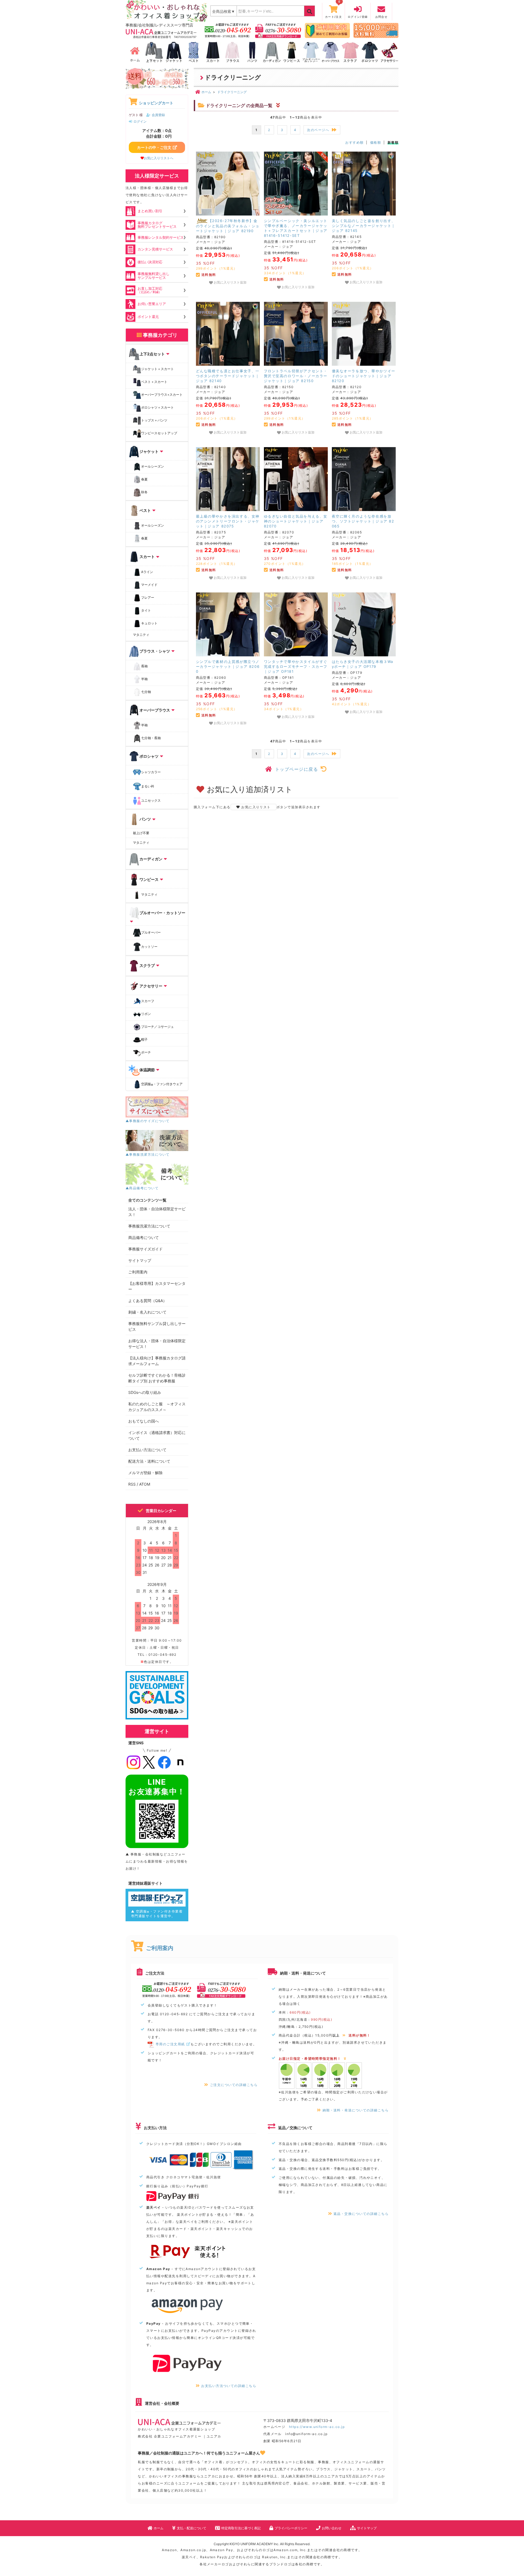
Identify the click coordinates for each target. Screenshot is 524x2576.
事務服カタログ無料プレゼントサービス (157, 225)
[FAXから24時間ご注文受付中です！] (278, 30)
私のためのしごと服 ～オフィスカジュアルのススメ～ (157, 1407)
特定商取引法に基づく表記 (241, 2528)
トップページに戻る (297, 769)
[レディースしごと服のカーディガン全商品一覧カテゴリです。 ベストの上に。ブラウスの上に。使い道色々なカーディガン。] (272, 52)
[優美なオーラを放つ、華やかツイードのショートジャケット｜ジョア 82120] (364, 334)
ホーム (159, 2528)
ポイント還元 (148, 317)
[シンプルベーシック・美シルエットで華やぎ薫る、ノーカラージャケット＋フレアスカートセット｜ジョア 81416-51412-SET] (296, 184)
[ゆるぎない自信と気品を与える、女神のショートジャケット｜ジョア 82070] (296, 479)
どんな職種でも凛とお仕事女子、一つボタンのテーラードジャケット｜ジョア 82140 (228, 376)
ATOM (145, 1484)
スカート (147, 557)
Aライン (147, 572)
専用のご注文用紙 (170, 2044)
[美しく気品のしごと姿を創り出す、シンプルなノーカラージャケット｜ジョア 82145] (364, 184)
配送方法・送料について (149, 1461)
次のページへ (318, 130)
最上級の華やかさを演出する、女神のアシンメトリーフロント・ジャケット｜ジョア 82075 (228, 521)
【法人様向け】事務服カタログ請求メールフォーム (157, 1361)
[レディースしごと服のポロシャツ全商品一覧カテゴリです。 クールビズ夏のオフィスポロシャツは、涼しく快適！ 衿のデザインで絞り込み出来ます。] (370, 52)
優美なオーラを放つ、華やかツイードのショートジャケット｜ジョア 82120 (364, 376)
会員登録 (158, 115)
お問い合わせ (332, 2528)
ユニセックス (151, 800)
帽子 (144, 1040)
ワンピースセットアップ (159, 433)
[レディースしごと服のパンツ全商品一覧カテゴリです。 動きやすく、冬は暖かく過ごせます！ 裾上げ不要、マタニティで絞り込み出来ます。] (252, 52)
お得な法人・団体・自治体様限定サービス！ (157, 1344)
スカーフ (148, 1001)
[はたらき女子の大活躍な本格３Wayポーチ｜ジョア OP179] (364, 624)
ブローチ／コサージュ (157, 1027)
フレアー (148, 597)
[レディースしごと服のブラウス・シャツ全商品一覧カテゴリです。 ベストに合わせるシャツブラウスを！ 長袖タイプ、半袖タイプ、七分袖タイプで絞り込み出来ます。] (233, 52)
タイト (146, 610)
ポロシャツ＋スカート (157, 407)
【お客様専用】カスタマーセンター (157, 1286)
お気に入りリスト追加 (230, 282)
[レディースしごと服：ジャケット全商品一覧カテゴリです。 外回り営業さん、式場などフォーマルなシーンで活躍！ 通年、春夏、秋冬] (174, 52)
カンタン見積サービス (155, 249)
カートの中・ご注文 (154, 147)
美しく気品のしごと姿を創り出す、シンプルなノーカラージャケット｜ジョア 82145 (364, 226)
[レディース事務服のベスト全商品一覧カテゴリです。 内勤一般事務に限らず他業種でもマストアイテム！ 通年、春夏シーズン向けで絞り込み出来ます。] (193, 52)
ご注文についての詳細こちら (234, 2085)
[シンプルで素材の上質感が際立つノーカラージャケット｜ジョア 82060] (228, 624)
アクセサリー (151, 986)
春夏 (144, 479)
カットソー (149, 947)
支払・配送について (192, 2528)
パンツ (145, 819)
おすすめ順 (354, 142)
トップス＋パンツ (154, 420)
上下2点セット (152, 354)
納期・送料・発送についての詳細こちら (356, 2110)
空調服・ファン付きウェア (162, 1085)
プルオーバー (151, 932)
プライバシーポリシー (291, 2528)
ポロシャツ (149, 756)
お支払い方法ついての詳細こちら (229, 2386)
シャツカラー (151, 772)
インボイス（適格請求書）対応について (157, 1435)
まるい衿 (148, 786)
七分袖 (146, 692)
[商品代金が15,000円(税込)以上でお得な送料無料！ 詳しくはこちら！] (376, 30)
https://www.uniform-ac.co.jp (317, 2427)
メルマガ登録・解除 (145, 1473)
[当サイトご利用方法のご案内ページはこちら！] (327, 30)
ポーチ (146, 1053)
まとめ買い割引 (150, 211)
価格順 (376, 142)
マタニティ (141, 635)
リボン (146, 1014)
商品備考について (144, 1237)
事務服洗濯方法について (149, 1226)
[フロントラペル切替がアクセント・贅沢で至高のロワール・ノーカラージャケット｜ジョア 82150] (296, 334)
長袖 (144, 666)
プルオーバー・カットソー (162, 913)
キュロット (149, 623)
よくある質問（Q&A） (148, 1301)
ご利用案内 (138, 1272)
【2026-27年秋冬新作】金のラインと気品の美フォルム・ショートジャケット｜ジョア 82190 (228, 226)
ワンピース (149, 879)
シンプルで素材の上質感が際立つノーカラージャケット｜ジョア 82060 (228, 666)
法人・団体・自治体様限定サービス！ (157, 1212)
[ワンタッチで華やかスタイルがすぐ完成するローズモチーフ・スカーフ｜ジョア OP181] (296, 624)
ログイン (140, 121)
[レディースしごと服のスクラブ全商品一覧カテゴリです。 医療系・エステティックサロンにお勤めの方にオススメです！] (350, 52)
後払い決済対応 (150, 262)
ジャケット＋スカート (157, 369)
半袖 (144, 679)
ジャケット (149, 451)
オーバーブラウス (155, 710)
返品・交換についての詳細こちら (361, 2214)
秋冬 (144, 492)
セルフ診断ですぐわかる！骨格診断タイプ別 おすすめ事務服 (157, 1378)
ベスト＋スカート (154, 382)
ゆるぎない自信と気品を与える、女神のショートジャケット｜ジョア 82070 (296, 521)
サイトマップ (140, 1260)
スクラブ (147, 965)
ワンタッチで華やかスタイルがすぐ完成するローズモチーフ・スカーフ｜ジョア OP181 (296, 666)
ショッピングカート (156, 103)
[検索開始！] (309, 11)
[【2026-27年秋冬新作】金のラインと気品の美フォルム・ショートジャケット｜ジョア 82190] (228, 184)
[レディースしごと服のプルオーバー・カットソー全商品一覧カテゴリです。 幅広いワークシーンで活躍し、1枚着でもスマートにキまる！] (311, 52)
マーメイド (149, 585)
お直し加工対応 (150, 290)
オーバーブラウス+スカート (162, 395)
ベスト (145, 510)
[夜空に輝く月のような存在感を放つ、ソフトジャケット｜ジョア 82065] (364, 479)
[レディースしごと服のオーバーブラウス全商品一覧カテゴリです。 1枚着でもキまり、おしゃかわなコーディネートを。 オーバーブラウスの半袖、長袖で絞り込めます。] (331, 52)
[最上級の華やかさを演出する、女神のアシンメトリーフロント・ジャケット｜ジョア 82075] (228, 479)
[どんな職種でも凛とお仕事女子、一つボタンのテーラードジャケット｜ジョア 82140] (228, 334)
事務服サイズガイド (145, 1249)
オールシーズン (153, 466)
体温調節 (147, 1070)
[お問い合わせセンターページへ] (228, 30)
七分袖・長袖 (151, 738)
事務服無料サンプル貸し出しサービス (157, 1326)
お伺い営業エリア (152, 304)
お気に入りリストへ (159, 158)
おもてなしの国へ (144, 1421)
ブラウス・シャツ (155, 651)
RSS (132, 1484)
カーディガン (151, 859)
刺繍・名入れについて (147, 1312)
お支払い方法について (147, 1450)
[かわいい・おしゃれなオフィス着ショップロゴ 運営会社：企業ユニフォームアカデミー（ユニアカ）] (167, 11)
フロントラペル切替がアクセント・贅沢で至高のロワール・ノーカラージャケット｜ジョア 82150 (296, 376)
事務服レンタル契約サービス (161, 237)
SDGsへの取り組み (145, 1392)
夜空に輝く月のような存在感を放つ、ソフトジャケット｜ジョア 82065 (363, 521)
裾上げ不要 (141, 833)
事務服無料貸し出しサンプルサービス (154, 275)
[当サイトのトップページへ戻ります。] (135, 52)
